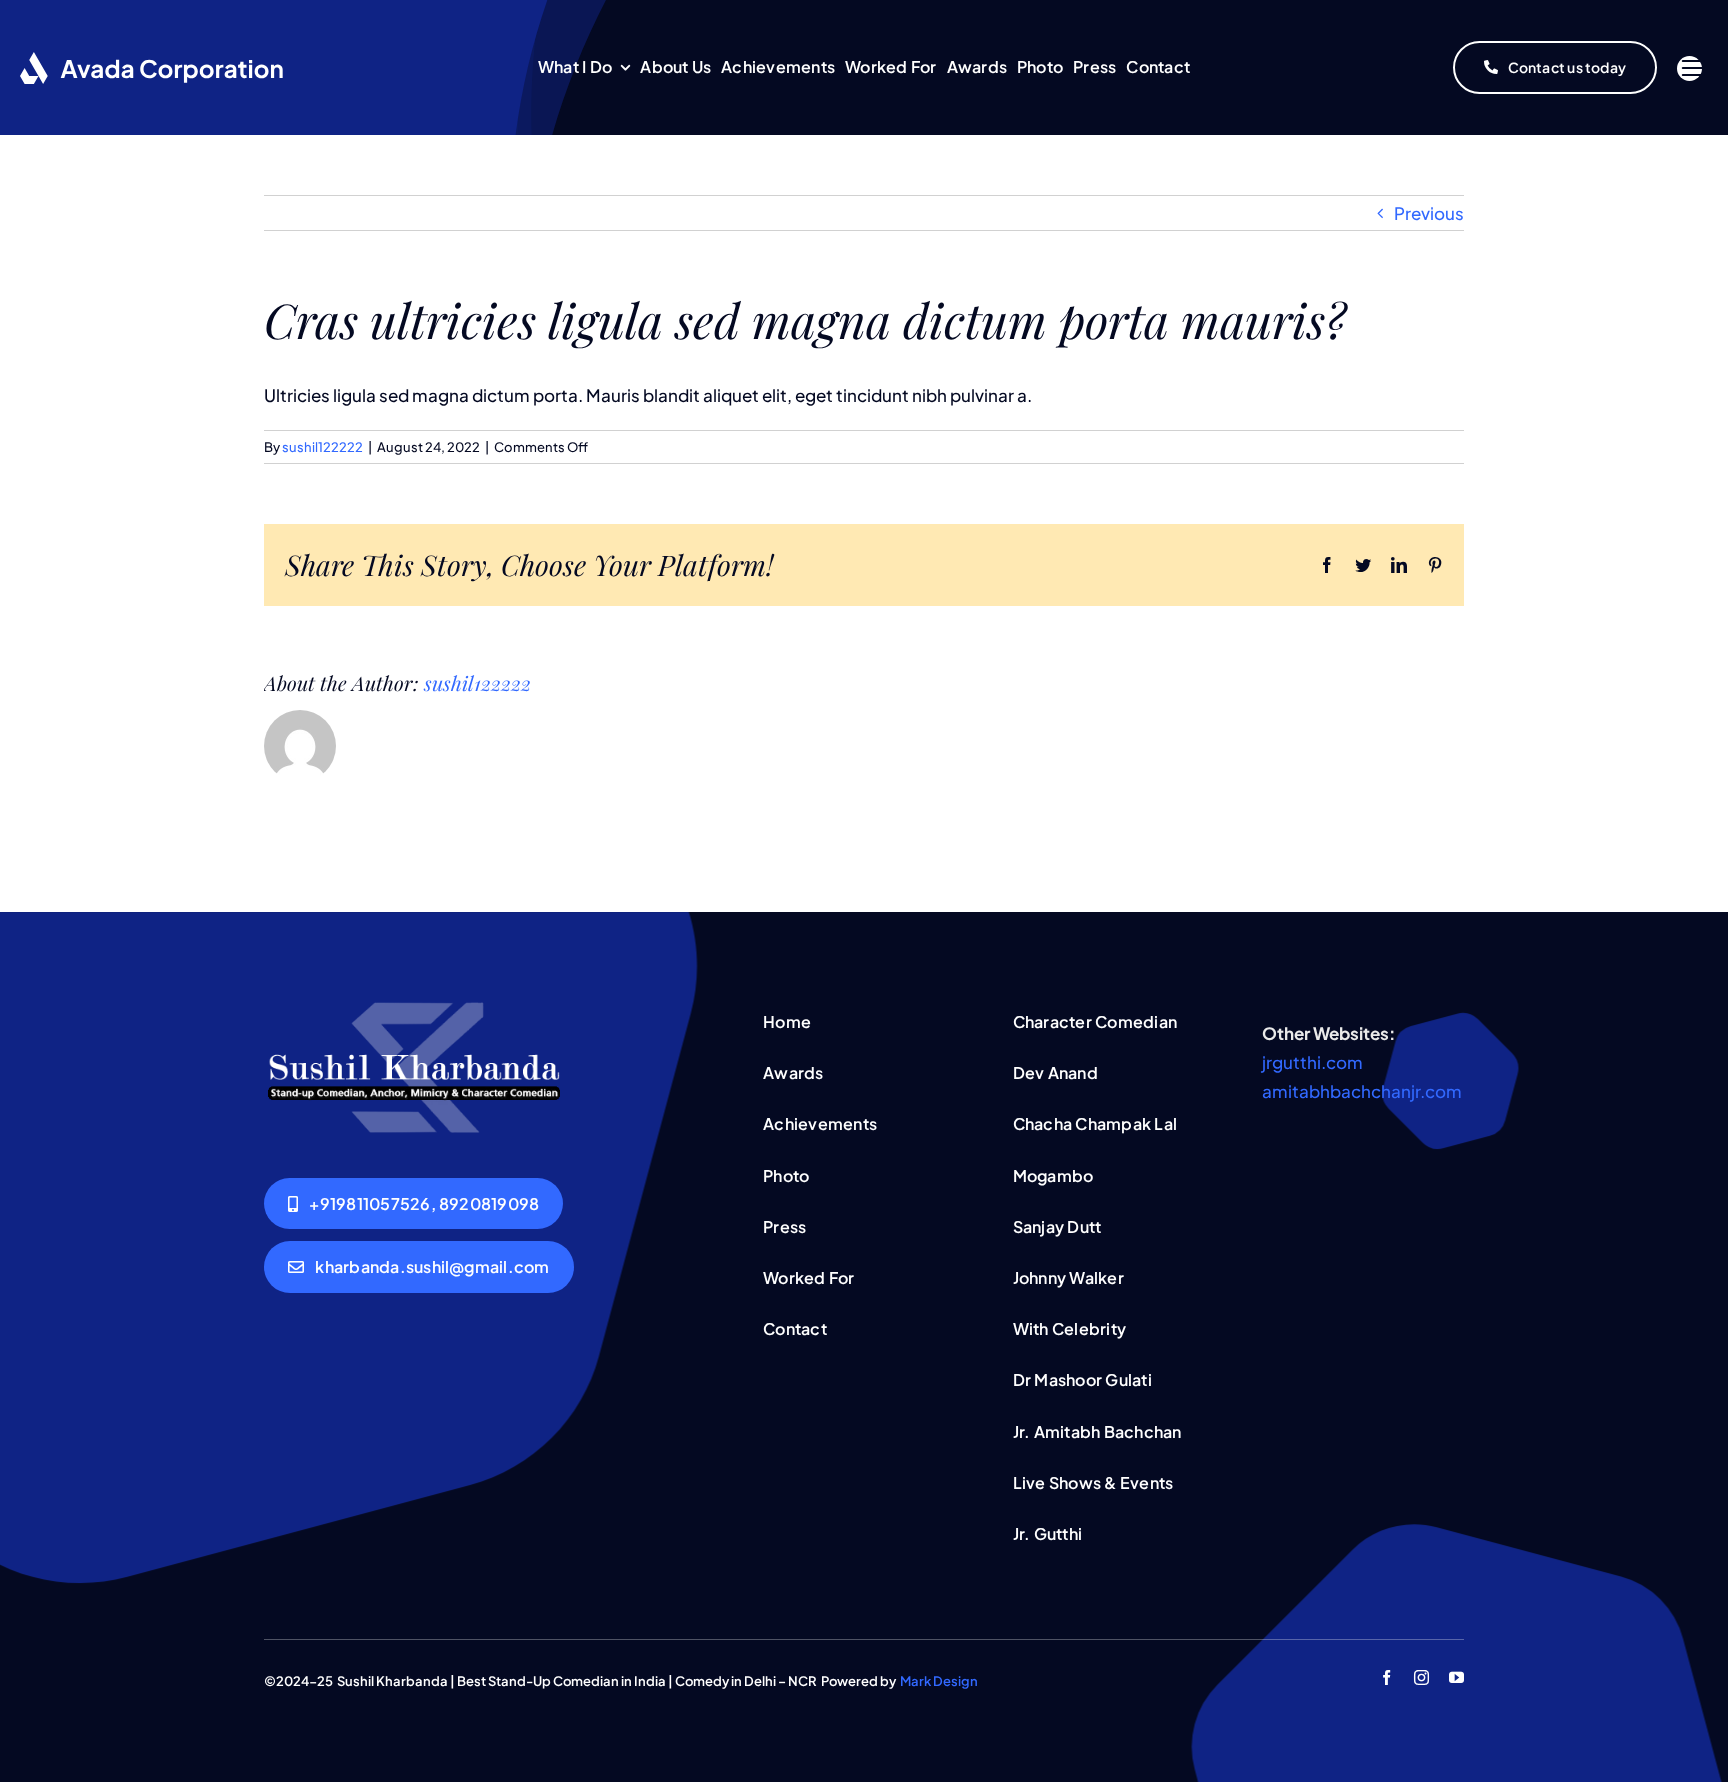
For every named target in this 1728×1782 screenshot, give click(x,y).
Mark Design (939, 1681)
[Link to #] (1689, 68)
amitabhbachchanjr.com (1362, 1091)
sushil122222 (322, 447)
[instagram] (1421, 1677)
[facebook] (1386, 1677)
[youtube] (1456, 1677)
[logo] (414, 1010)
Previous (1429, 213)
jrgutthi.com (1312, 1062)
